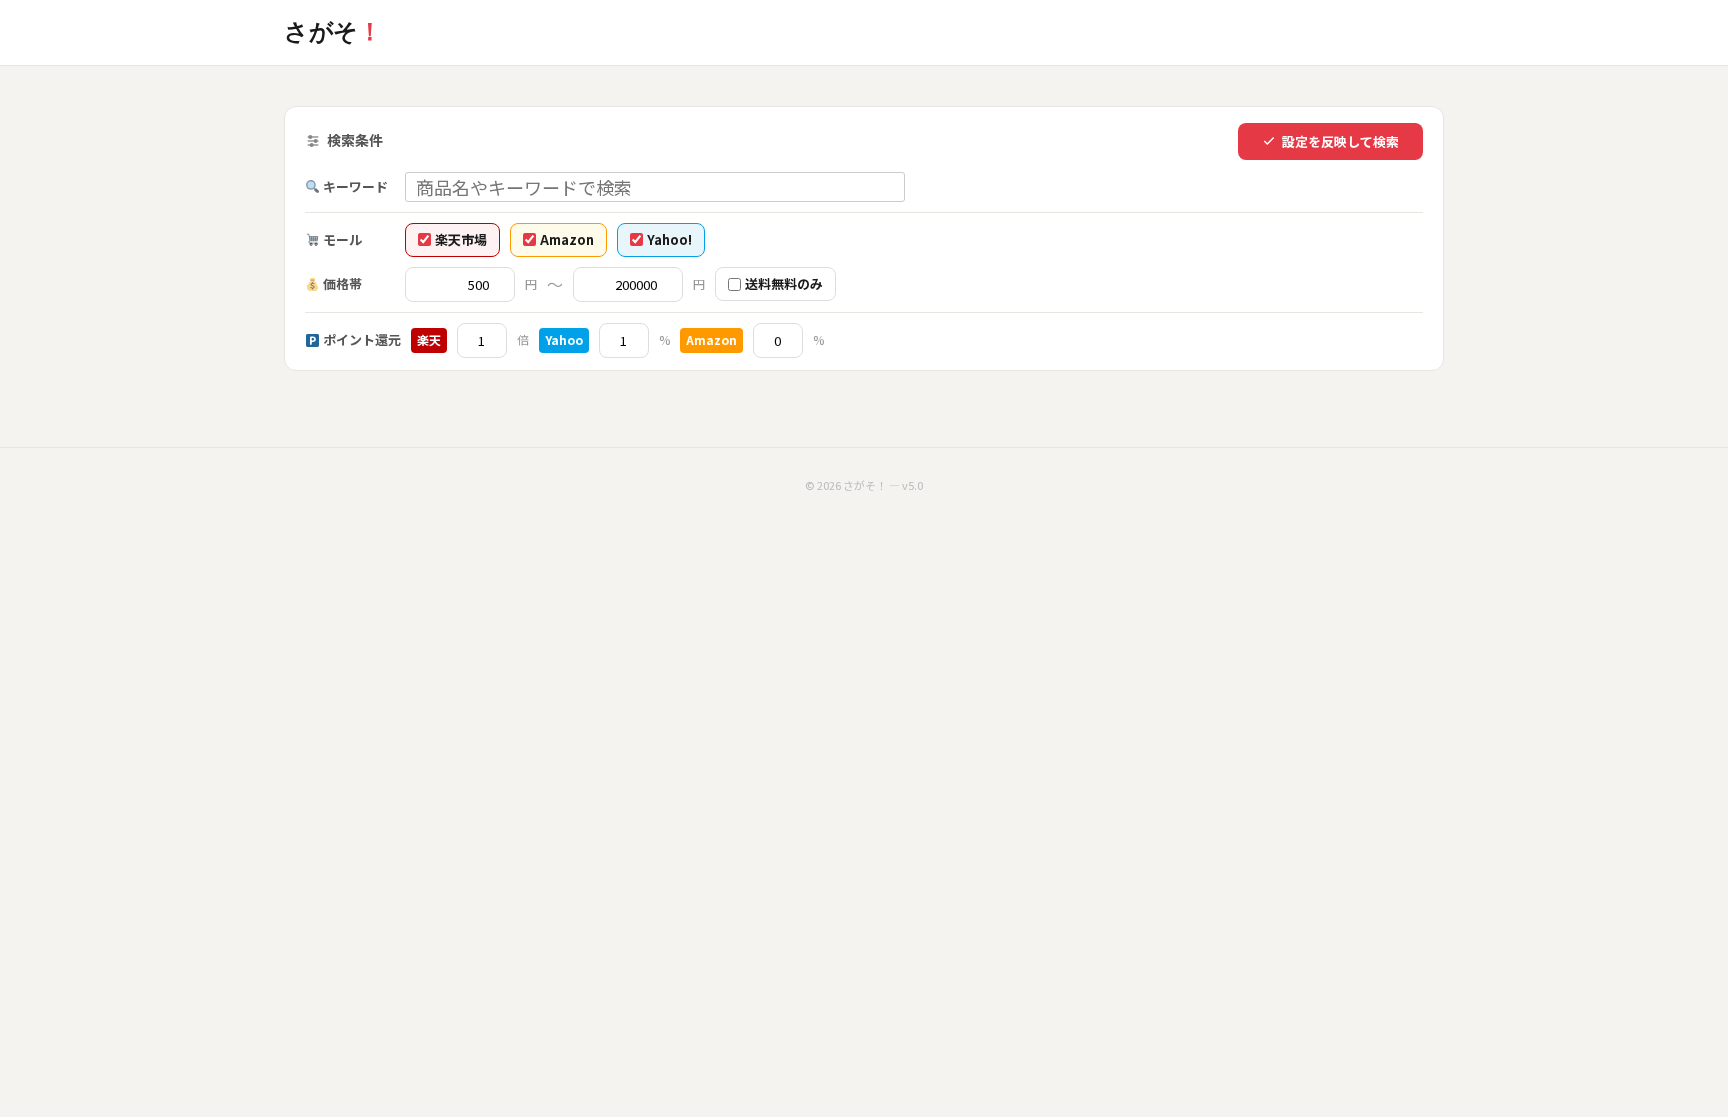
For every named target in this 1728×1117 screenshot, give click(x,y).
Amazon (567, 239)
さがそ (332, 31)
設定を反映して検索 (1340, 141)
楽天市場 (461, 239)
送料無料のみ (784, 283)
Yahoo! (669, 239)
